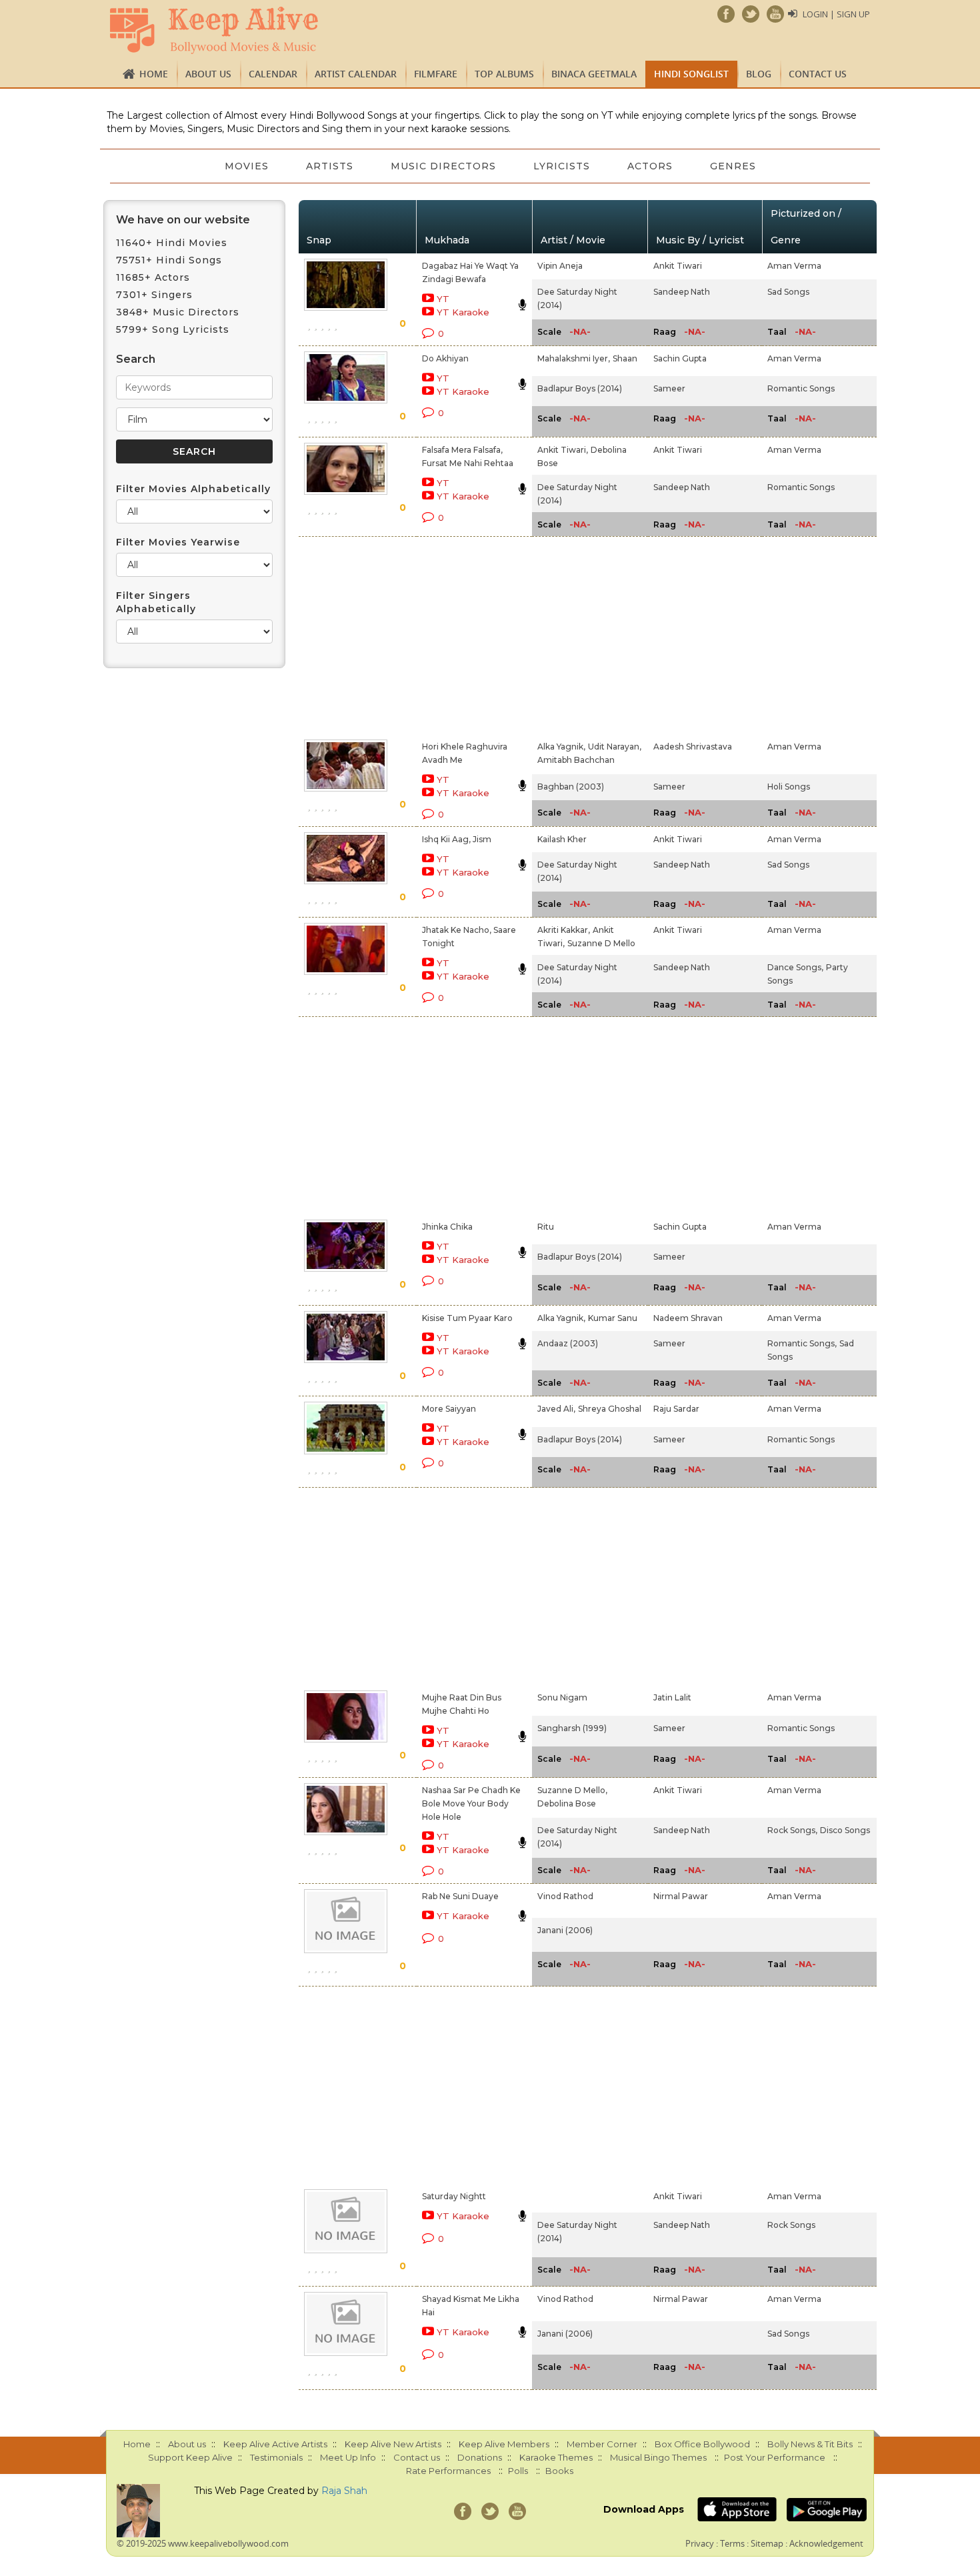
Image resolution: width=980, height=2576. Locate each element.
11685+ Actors (153, 277)
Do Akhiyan (445, 358)
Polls (518, 2471)
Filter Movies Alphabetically (193, 489)
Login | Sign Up (836, 14)
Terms (732, 2543)
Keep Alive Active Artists (275, 2444)
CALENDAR (273, 74)
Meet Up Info (348, 2457)
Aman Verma (794, 266)
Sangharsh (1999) (572, 1728)
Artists (330, 166)
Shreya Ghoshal (610, 1409)
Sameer (669, 388)
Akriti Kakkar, (564, 930)
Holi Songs (789, 787)
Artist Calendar (356, 74)
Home (154, 74)
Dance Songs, (795, 967)
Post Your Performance (775, 2457)
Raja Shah (344, 2491)
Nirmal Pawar (681, 1896)
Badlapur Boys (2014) (580, 388)
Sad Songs (788, 292)
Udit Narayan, (615, 747)
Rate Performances (448, 2471)
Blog (759, 74)
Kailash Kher (562, 839)
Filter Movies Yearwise (178, 542)
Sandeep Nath (682, 292)
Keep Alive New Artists (393, 2444)
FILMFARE (436, 74)
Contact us (818, 74)
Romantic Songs (801, 388)
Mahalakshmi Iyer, (574, 358)
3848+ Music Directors (178, 312)
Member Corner (602, 2444)
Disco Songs (845, 1830)
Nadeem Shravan (688, 1318)
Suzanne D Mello (601, 943)
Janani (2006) (565, 1930)
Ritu (546, 1227)
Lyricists (562, 166)
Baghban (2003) (571, 787)
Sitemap (767, 2543)
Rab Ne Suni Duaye (460, 1896)
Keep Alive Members (504, 2444)
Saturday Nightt (454, 2196)
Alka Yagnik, (561, 747)
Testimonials (276, 2457)
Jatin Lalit (672, 1697)
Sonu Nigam (562, 1697)
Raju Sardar (676, 1409)
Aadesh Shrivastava (693, 747)
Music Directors (443, 166)
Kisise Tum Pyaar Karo (467, 1318)
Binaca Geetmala (594, 74)
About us (208, 74)
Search (136, 359)
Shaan (625, 358)
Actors (650, 166)
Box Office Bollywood (702, 2444)
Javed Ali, (556, 1409)
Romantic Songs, (802, 1343)
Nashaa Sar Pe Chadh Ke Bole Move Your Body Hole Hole (471, 1803)
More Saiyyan (449, 1409)
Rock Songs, (792, 1830)
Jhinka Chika (447, 1227)
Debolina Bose (567, 1803)
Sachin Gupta (680, 358)
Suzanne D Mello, (572, 1790)
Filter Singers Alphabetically (156, 602)
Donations (480, 2457)
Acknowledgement (826, 2543)
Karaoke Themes (556, 2457)
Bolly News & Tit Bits (810, 2444)
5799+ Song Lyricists (173, 329)
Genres (733, 166)
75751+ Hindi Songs (169, 260)
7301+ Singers (154, 295)
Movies (247, 166)
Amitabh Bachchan (576, 760)
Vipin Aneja (560, 266)
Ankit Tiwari (678, 266)
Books (559, 2471)
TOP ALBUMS (504, 74)
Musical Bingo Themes (658, 2457)
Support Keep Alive (190, 2457)
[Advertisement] (467, 635)
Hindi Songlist (691, 74)
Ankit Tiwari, (563, 450)
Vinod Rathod (565, 1896)
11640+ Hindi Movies (172, 243)
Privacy (700, 2543)
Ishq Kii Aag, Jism (457, 839)
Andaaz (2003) (568, 1343)
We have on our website (183, 220)
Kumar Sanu (613, 1318)
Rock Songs (791, 2225)
